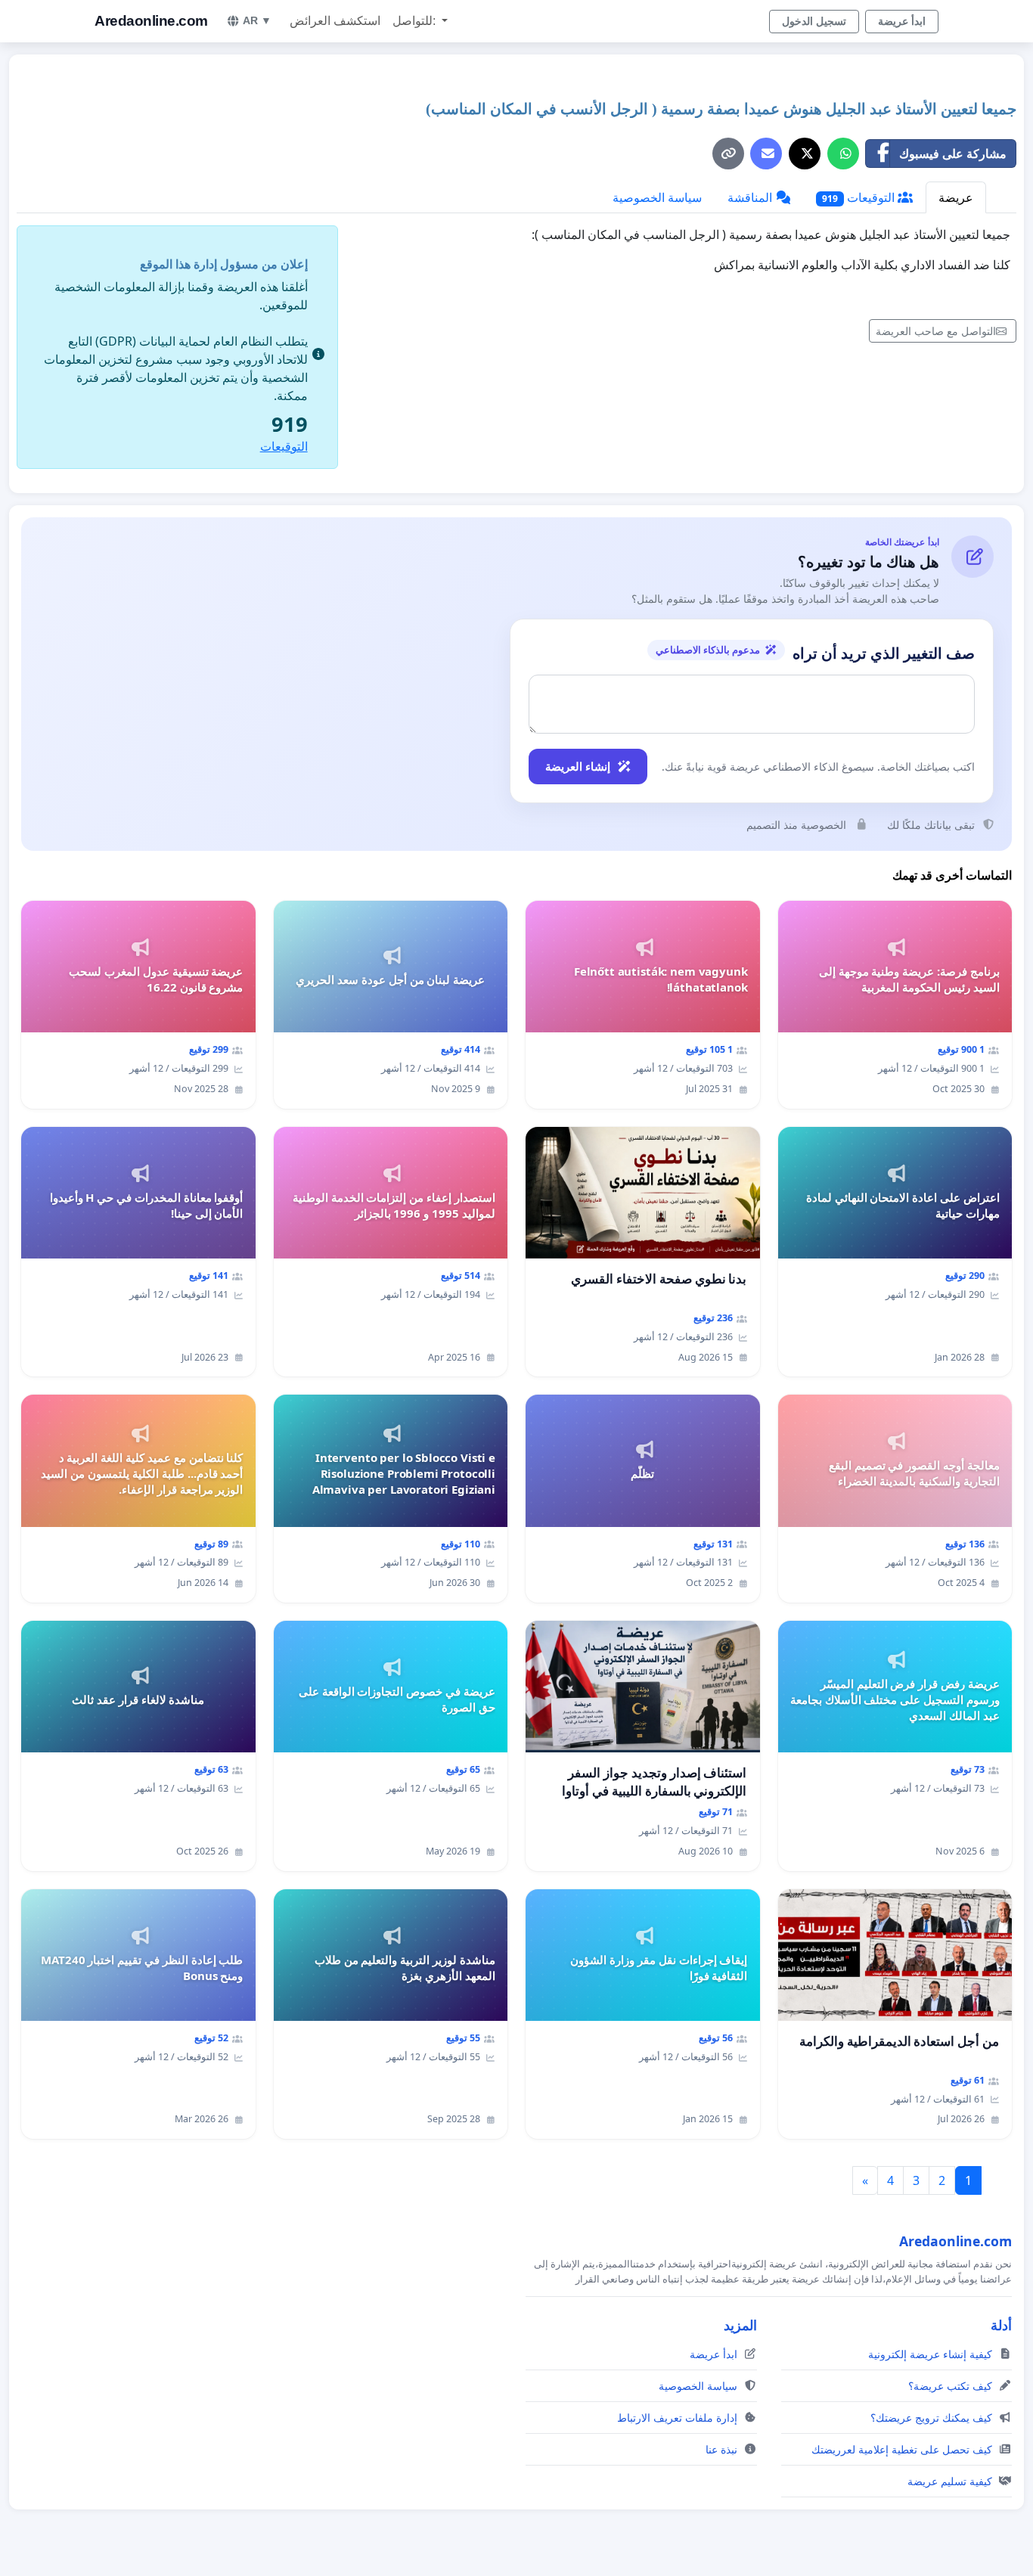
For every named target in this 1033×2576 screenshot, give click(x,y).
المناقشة (751, 197)
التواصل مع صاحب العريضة (936, 331)
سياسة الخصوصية (657, 197)
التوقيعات (860, 197)
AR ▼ (257, 20)
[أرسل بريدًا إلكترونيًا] (766, 154)
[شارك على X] (805, 154)
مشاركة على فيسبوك (953, 154)
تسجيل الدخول (814, 21)
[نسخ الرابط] (728, 154)
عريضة (956, 197)
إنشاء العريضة (578, 766)
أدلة (1001, 2325)
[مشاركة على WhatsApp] (843, 154)
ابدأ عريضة (902, 21)
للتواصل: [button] (416, 21)
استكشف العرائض (335, 21)
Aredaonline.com (151, 21)
